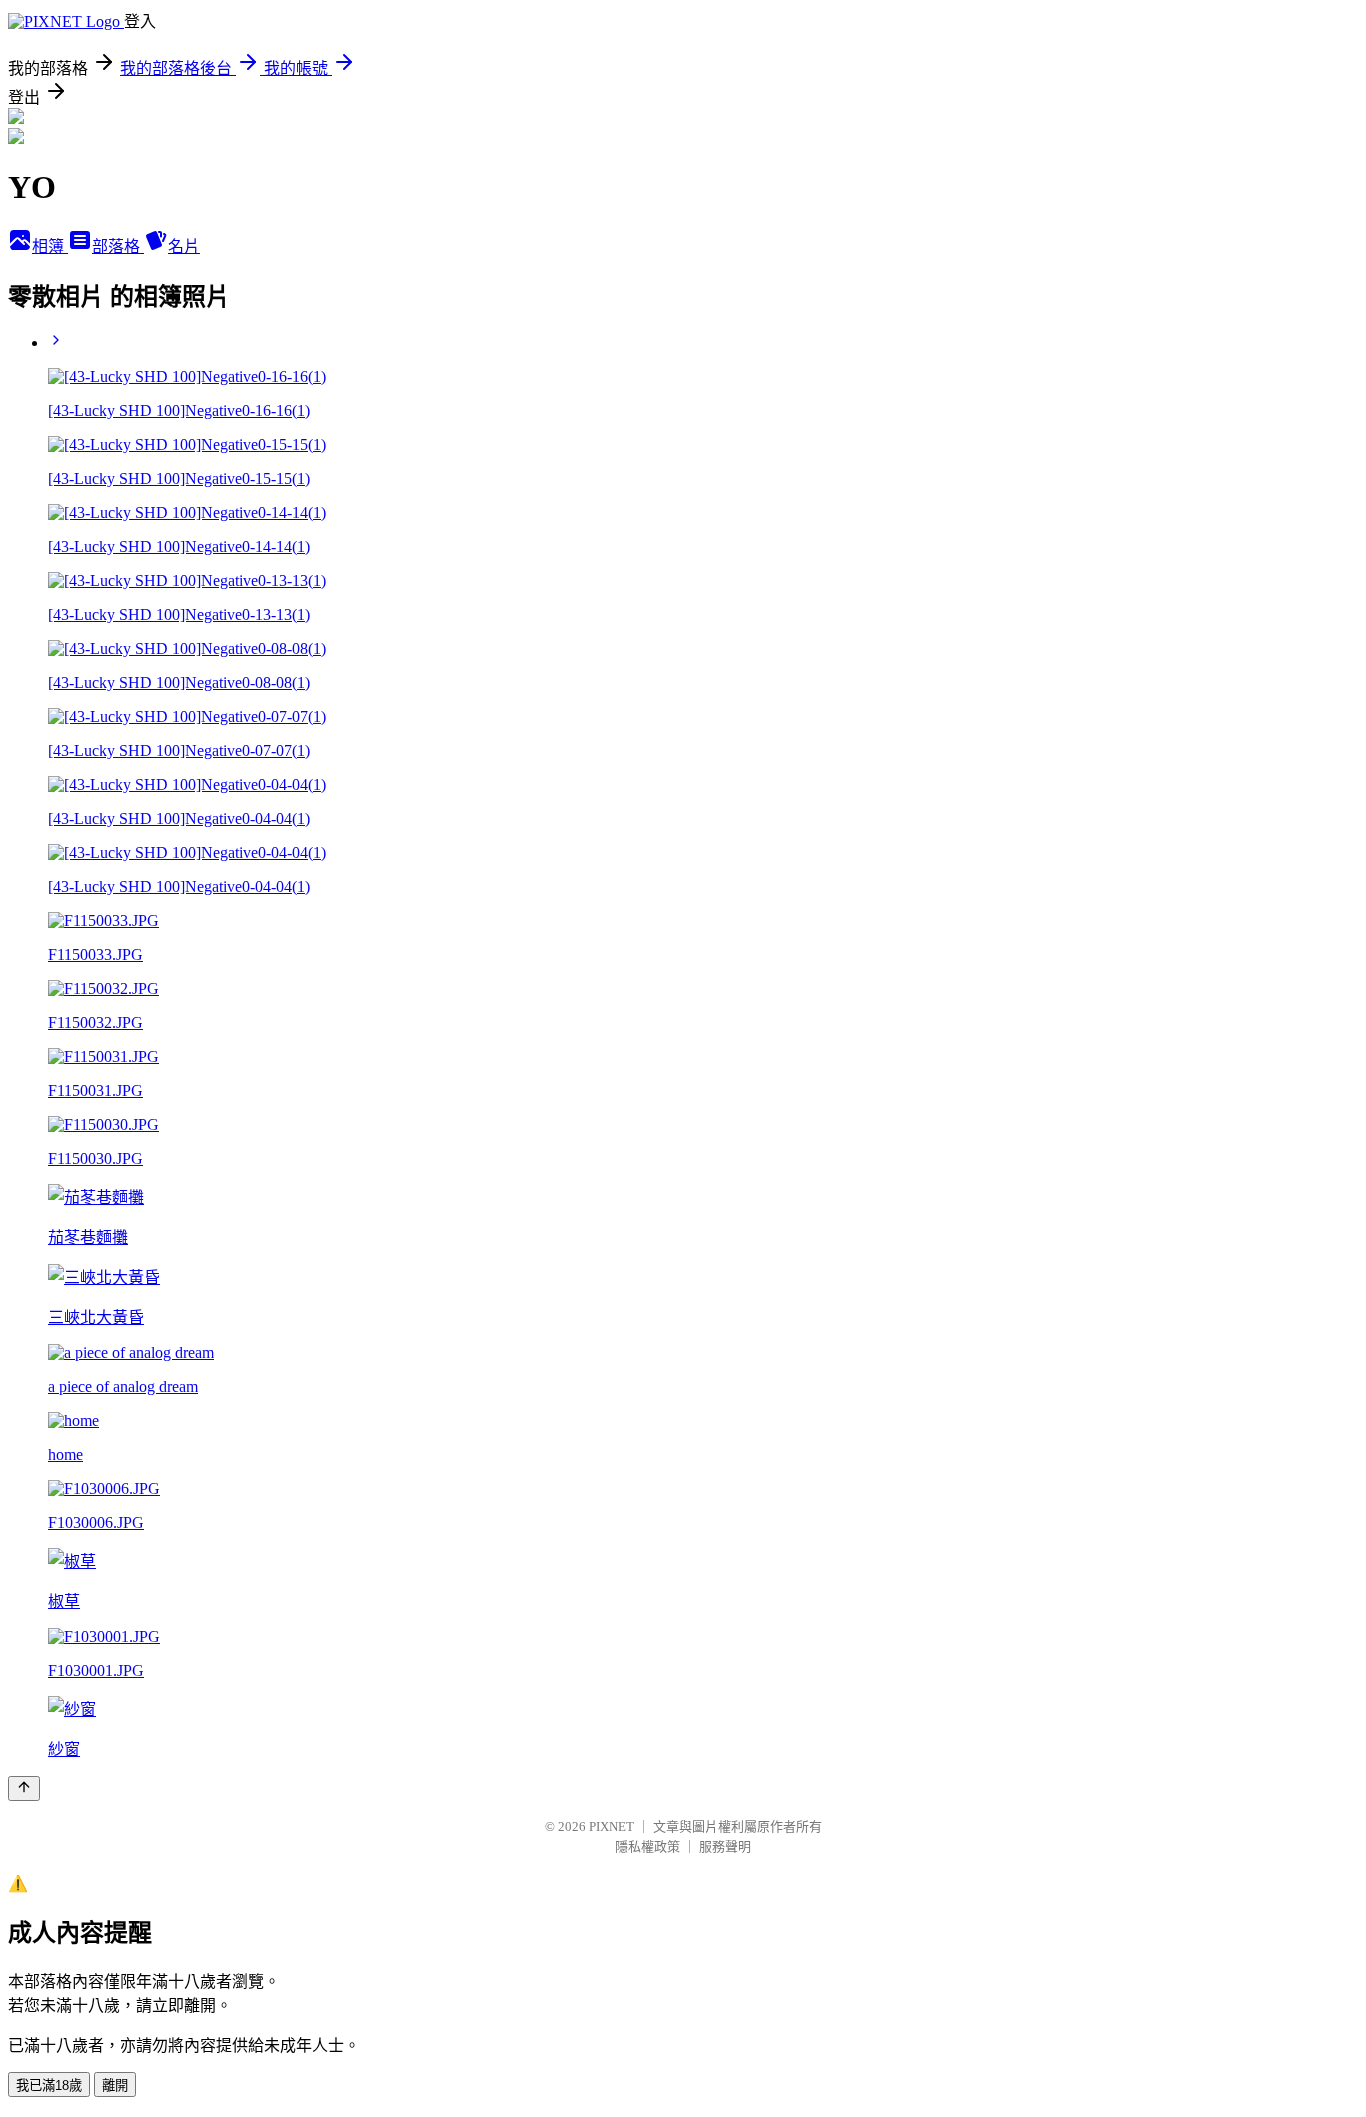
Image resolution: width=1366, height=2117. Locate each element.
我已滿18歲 (49, 2085)
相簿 (50, 246)
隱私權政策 (647, 1846)
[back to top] (24, 1788)
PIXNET (611, 1826)
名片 (184, 246)
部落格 (118, 246)
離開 (115, 2085)
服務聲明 (725, 1846)
